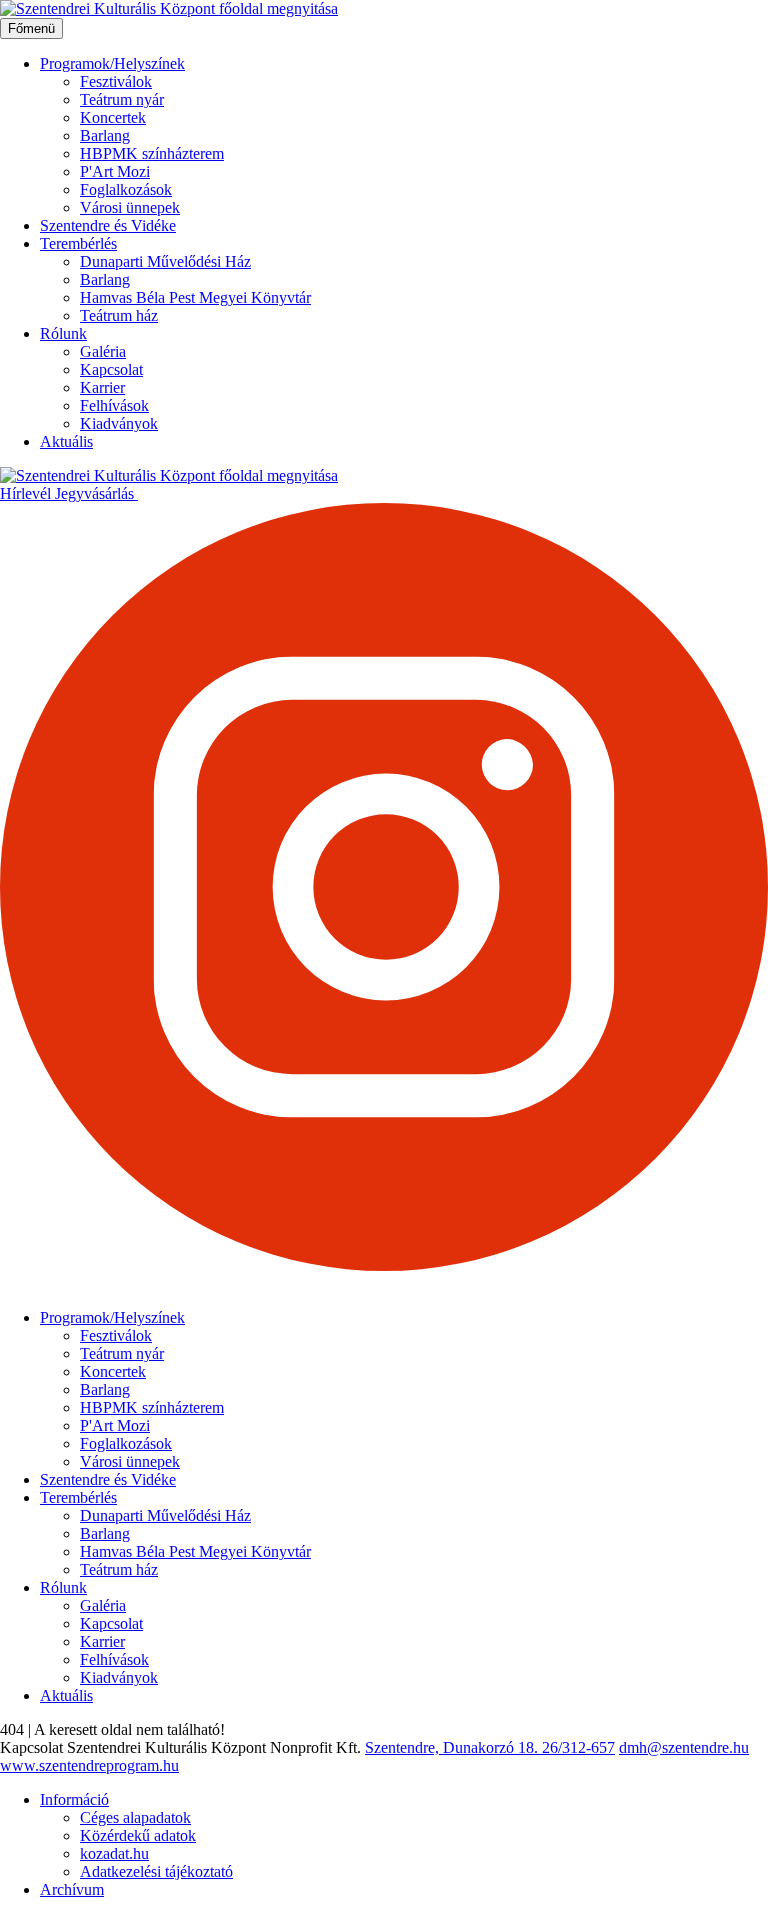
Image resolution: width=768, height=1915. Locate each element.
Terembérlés (78, 243)
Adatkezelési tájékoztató (156, 1871)
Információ (74, 1799)
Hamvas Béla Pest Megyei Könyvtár (195, 297)
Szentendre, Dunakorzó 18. (453, 1747)
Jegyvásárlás (96, 493)
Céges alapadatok (135, 1817)
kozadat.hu (114, 1853)
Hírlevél (27, 493)
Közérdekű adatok (138, 1835)
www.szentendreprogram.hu (89, 1765)
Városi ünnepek (130, 207)
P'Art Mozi (115, 171)
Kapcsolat (111, 369)
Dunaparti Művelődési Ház (165, 261)
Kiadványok (119, 423)
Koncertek (113, 117)
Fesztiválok (116, 81)
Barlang (105, 135)
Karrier (102, 387)
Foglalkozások (126, 189)
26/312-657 (578, 1747)
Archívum (72, 1889)
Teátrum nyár (122, 99)
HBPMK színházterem (152, 153)
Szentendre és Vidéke (108, 225)
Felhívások (114, 405)
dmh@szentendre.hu (684, 1747)
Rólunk (63, 333)
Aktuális (66, 441)
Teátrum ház (119, 315)
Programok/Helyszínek (112, 63)
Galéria (103, 351)
